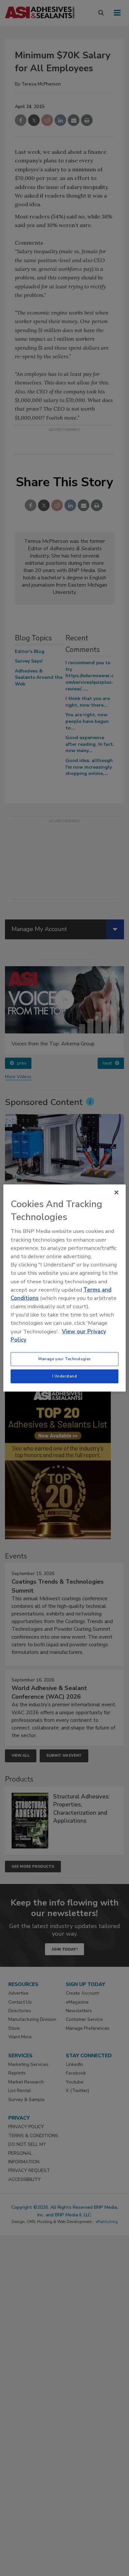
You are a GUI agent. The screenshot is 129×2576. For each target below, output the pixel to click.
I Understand (65, 1376)
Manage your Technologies (64, 1359)
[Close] (116, 1193)
